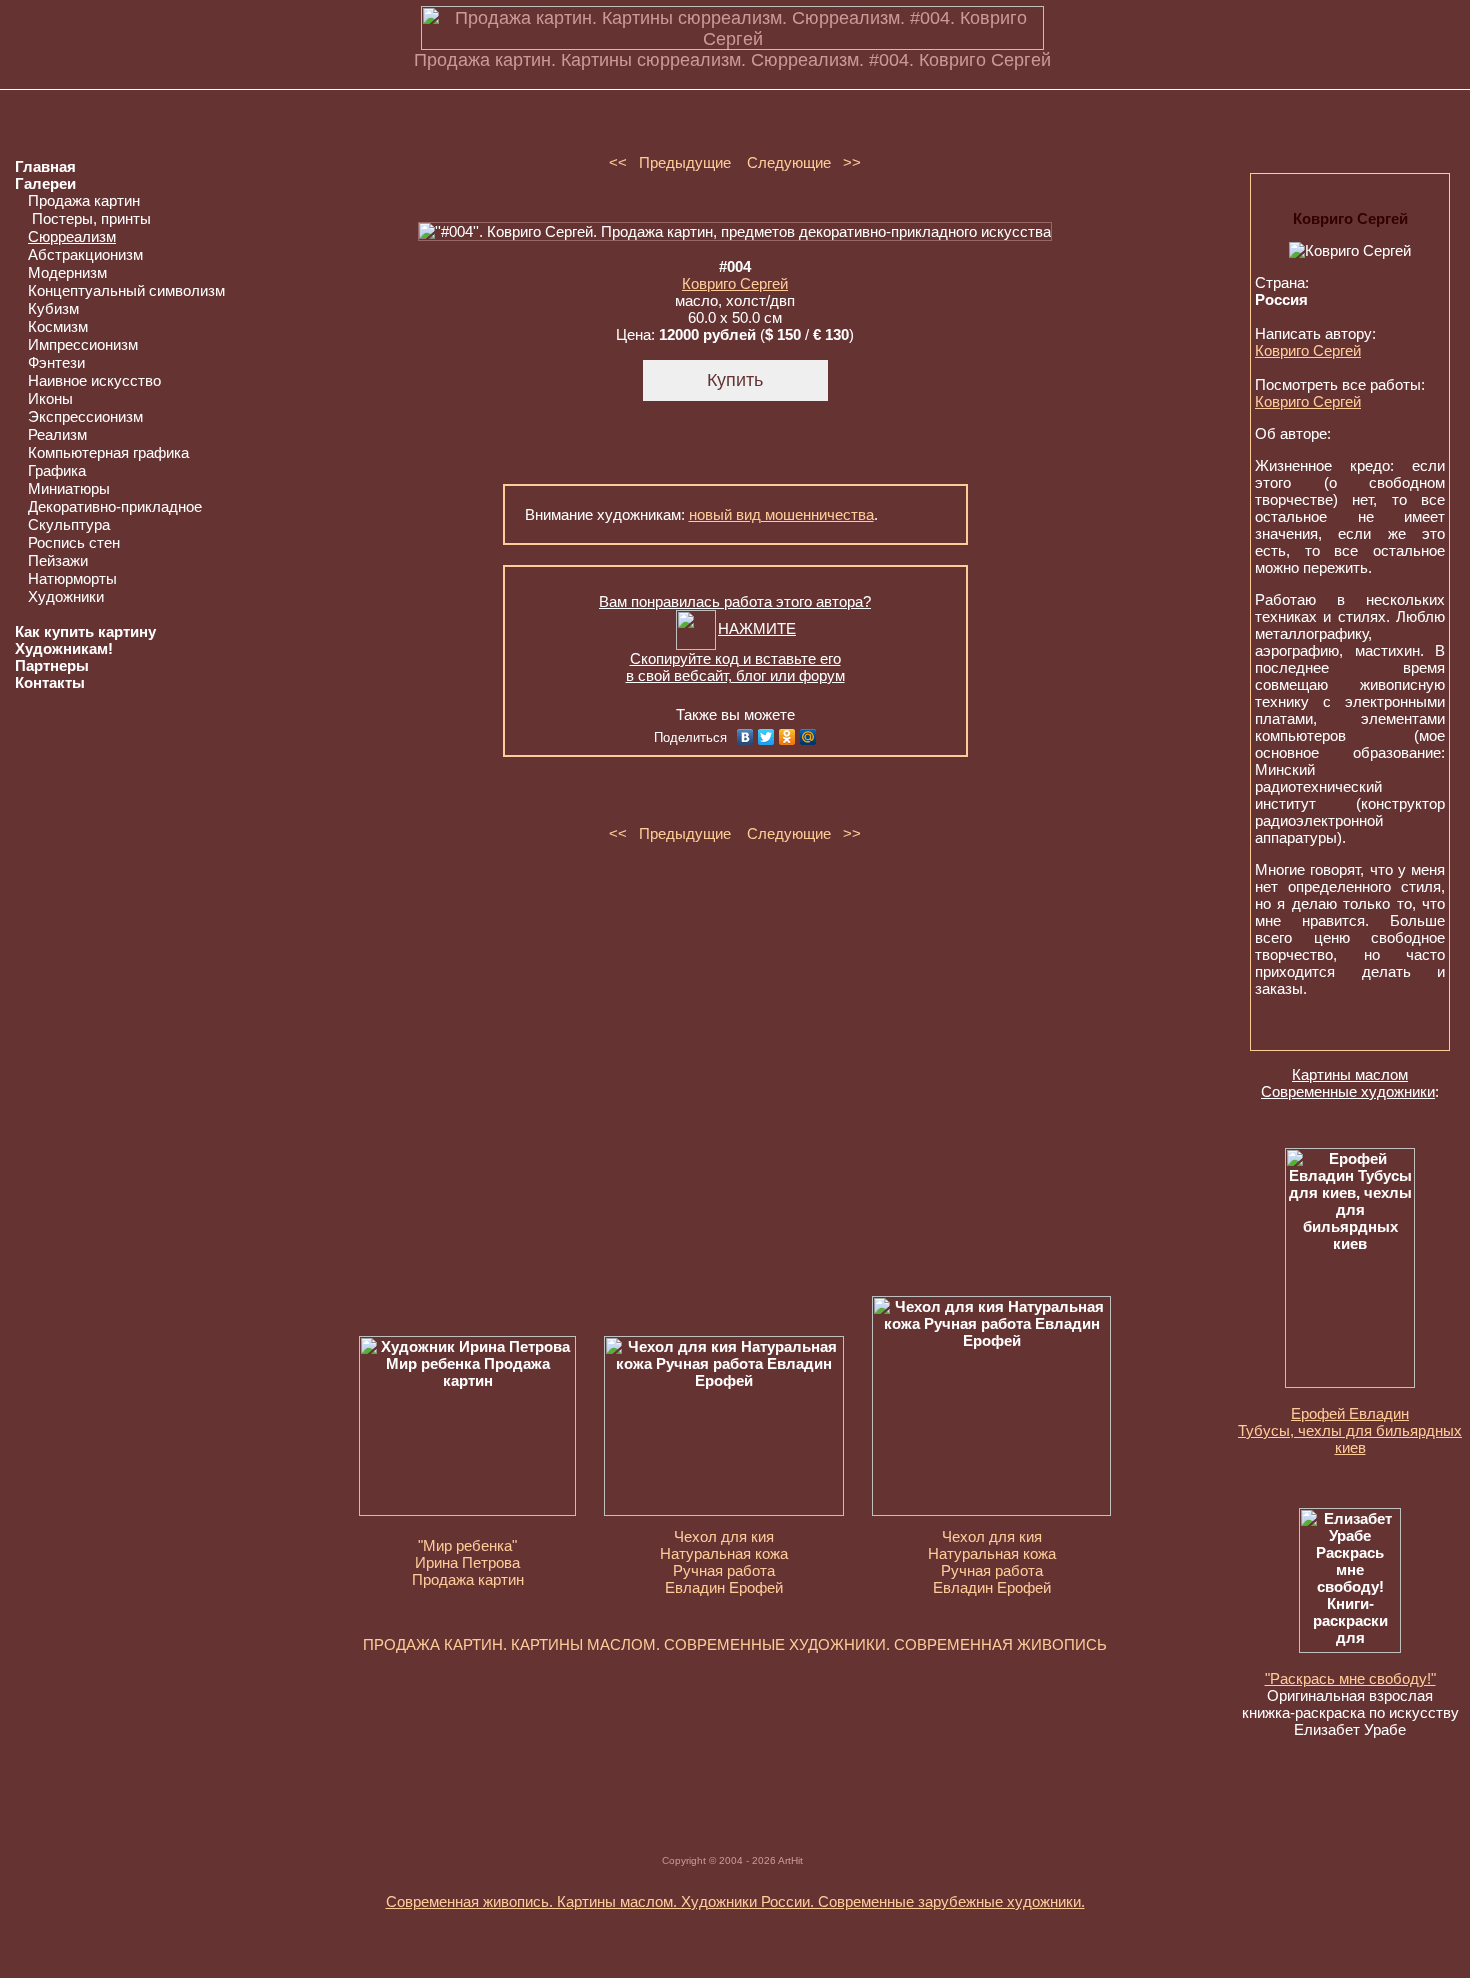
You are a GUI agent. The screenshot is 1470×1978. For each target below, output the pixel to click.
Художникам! (64, 648)
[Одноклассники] (787, 737)
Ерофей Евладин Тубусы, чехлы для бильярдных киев (1350, 1430)
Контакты (50, 682)
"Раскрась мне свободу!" (1350, 1678)
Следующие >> (804, 162)
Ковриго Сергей (735, 283)
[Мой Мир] (808, 737)
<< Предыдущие (670, 162)
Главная (45, 166)
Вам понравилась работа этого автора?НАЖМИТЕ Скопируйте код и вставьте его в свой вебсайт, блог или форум (735, 638)
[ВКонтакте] (745, 737)
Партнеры (52, 665)
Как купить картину (85, 631)
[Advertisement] (735, 1732)
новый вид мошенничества (781, 514)
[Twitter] (766, 737)
